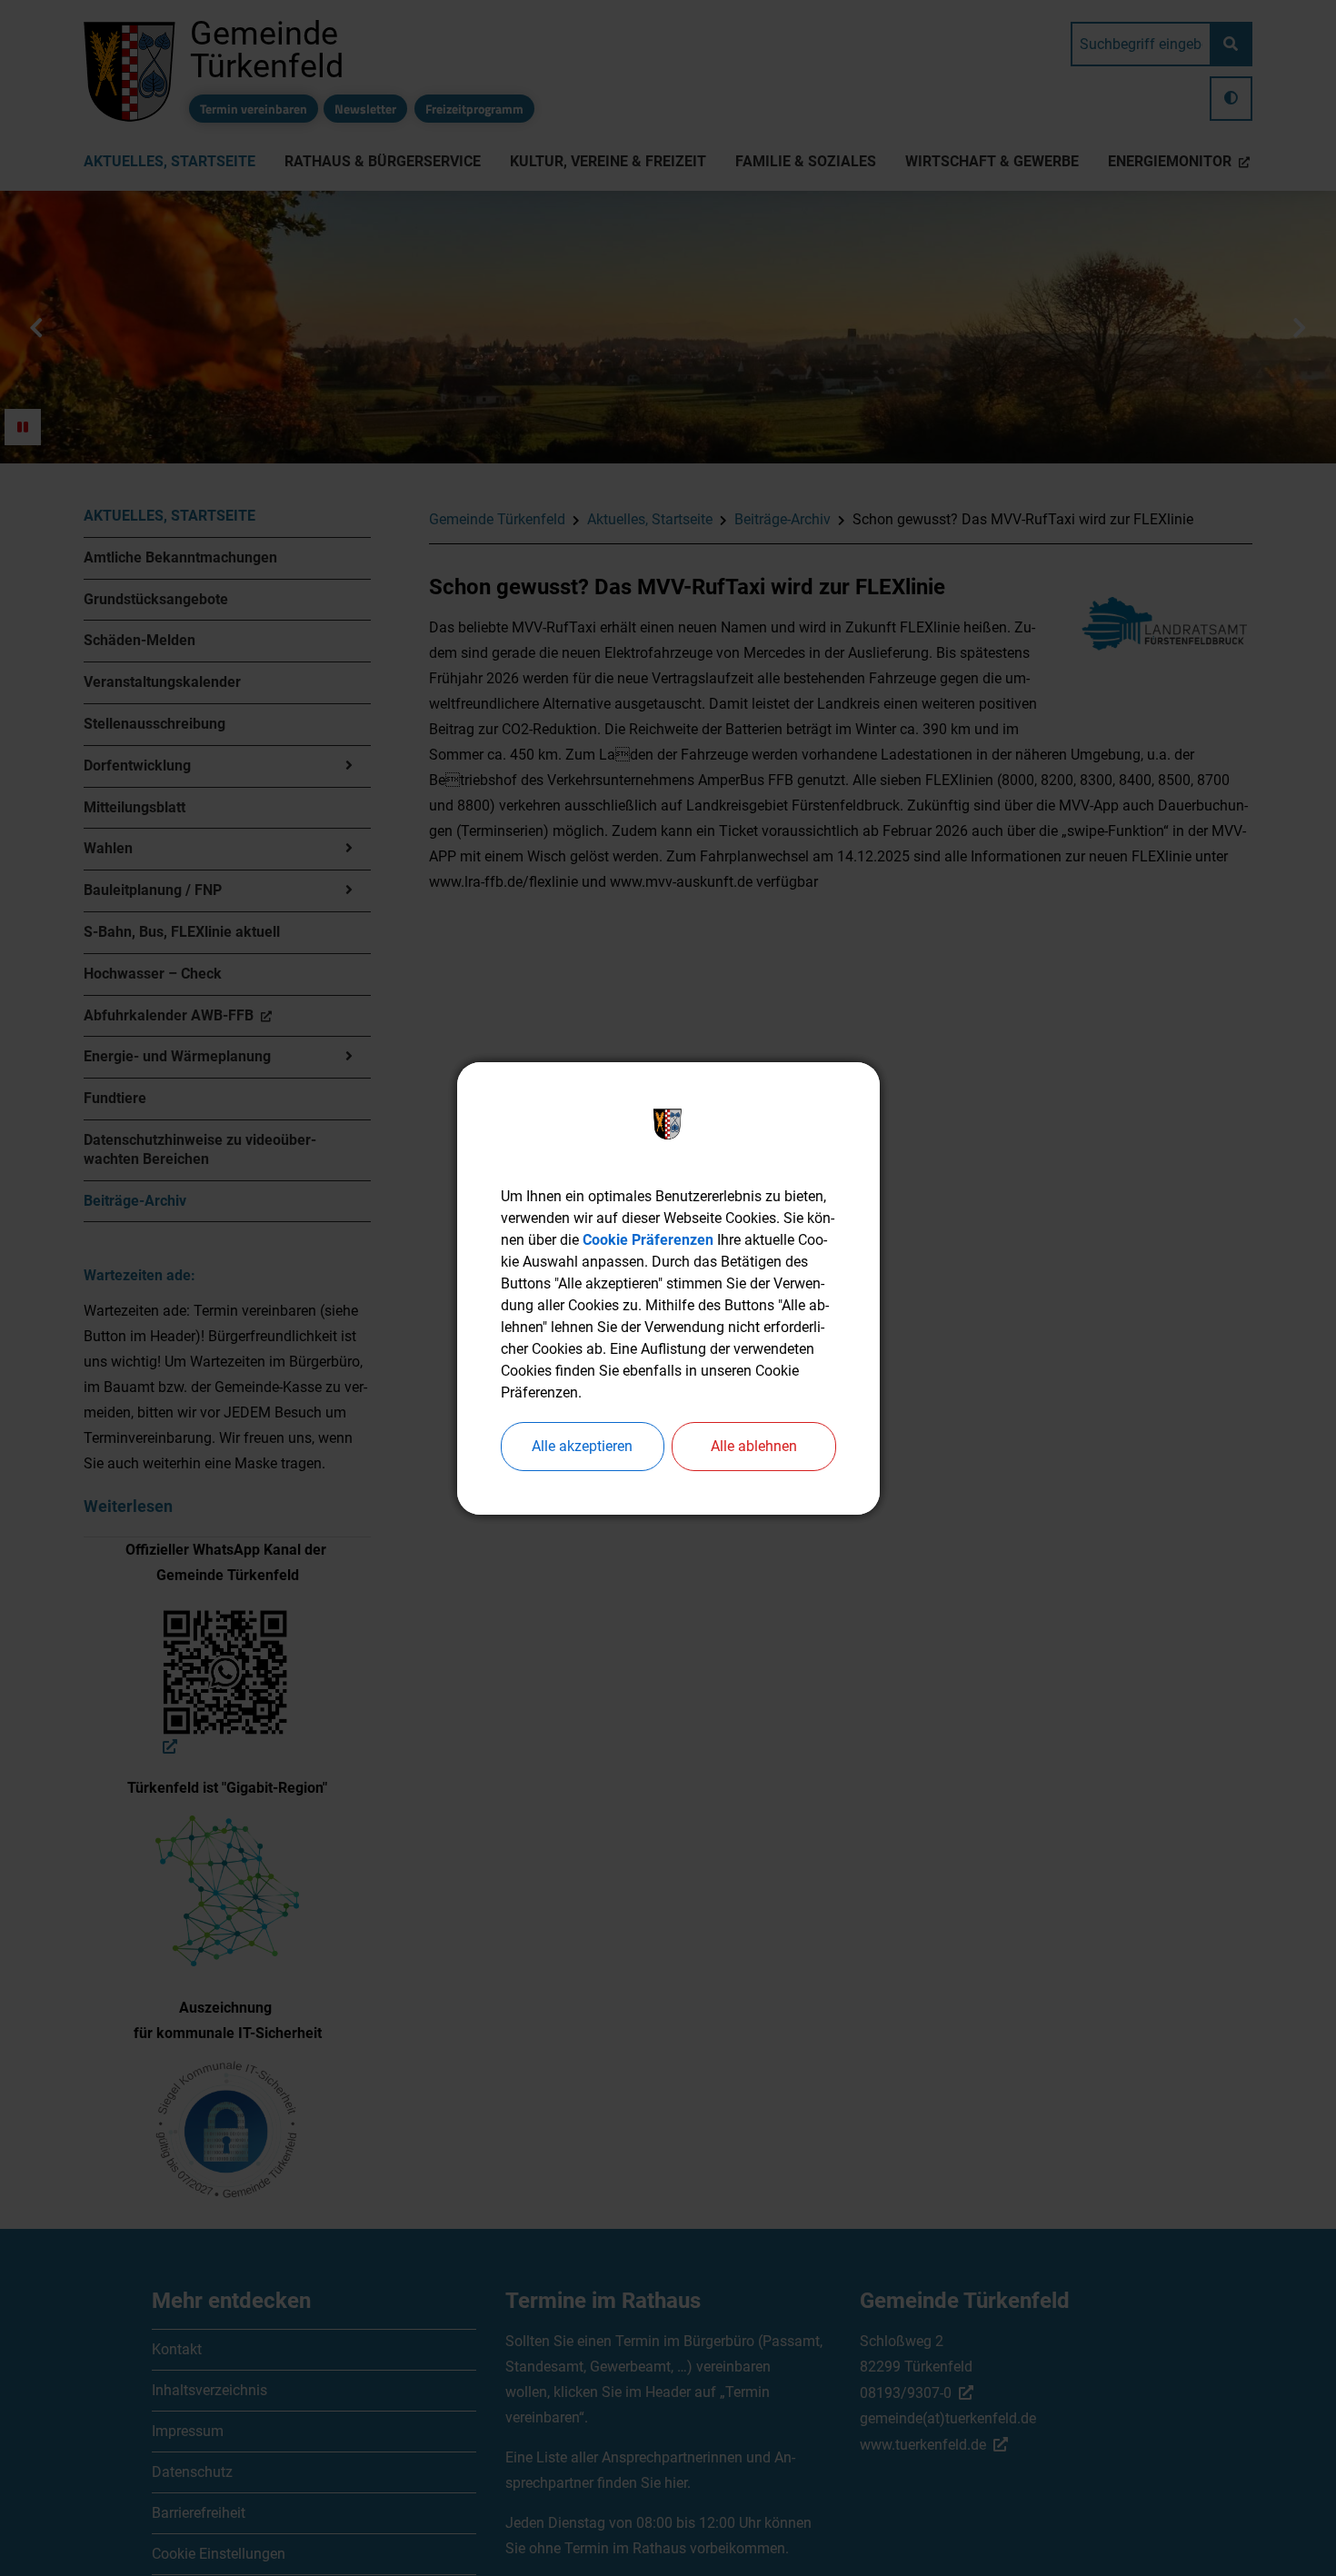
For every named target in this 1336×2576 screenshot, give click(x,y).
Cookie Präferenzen (648, 1240)
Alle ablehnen (754, 1446)
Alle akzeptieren (582, 1446)
